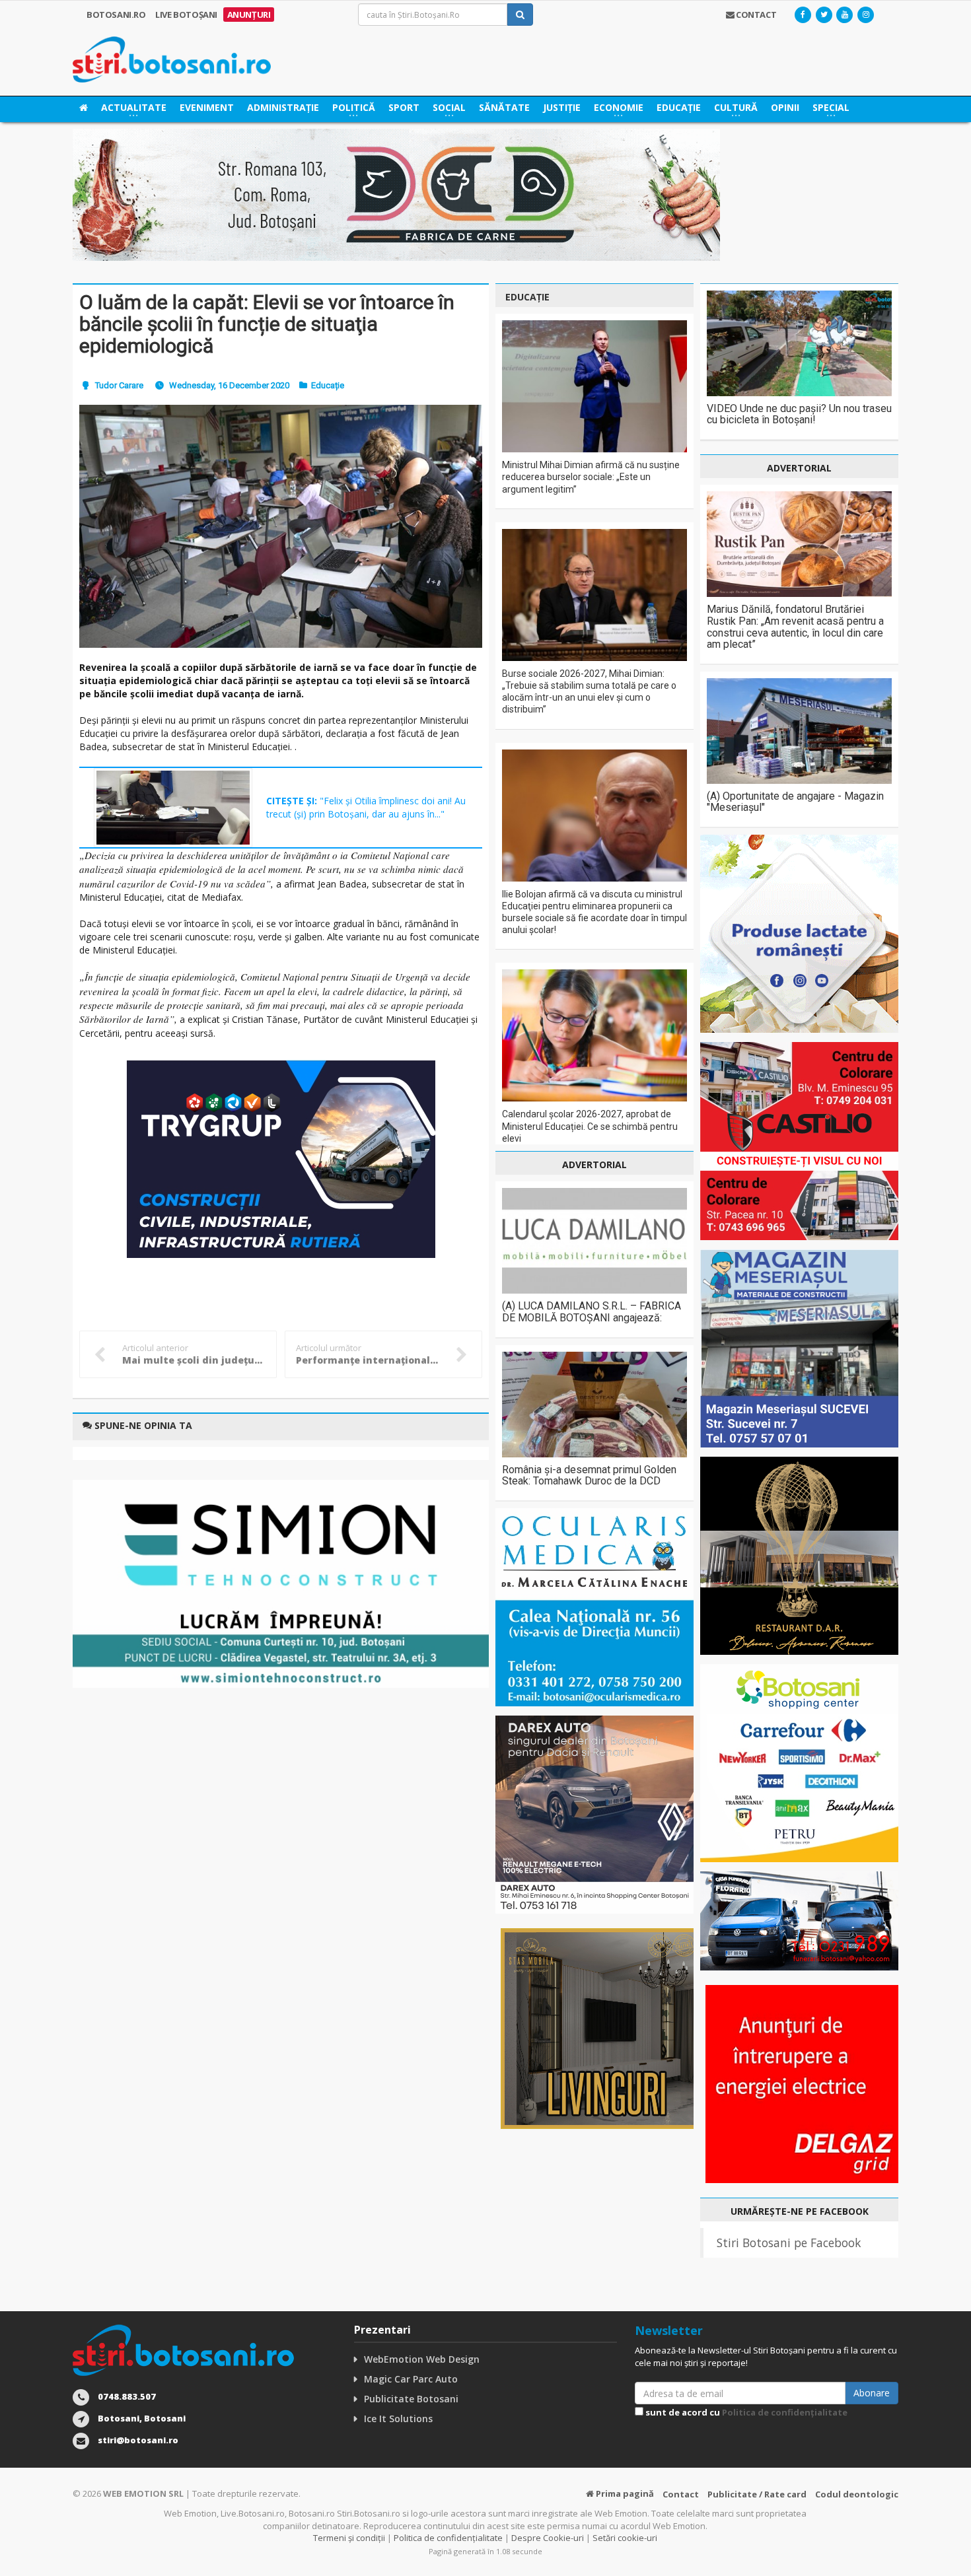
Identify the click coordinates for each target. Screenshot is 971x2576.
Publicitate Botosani (411, 2399)
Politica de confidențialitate (785, 2412)
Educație (679, 107)
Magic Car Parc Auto (411, 2379)
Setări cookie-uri (625, 2538)
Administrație (283, 107)
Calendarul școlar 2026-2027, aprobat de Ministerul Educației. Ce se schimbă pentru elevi (590, 1126)
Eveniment (207, 107)
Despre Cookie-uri (548, 2538)
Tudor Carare (119, 385)
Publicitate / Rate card (757, 2494)
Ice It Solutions (398, 2419)
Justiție (562, 107)
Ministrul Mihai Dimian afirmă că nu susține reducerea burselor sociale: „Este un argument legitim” (591, 477)
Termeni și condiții (349, 2538)
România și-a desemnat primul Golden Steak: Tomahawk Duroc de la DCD (589, 1476)
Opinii (785, 107)
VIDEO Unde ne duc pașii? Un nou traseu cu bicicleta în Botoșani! (799, 414)
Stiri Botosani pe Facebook (789, 2243)
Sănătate (504, 107)
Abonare (872, 2393)
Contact (681, 2494)
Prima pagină (624, 2493)
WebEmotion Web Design (422, 2359)
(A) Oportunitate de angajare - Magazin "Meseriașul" (795, 802)
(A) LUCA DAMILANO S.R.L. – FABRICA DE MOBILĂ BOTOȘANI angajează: (592, 1312)
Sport (404, 107)
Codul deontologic (857, 2494)
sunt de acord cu (745, 2412)
